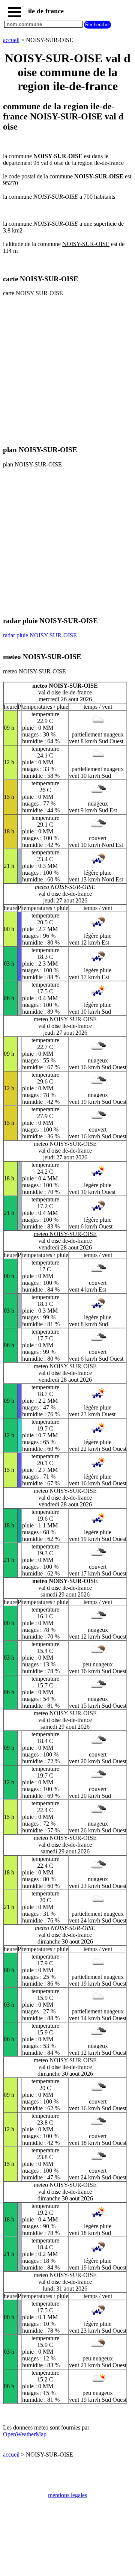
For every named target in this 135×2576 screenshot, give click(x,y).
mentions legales (67, 2495)
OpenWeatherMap (25, 2434)
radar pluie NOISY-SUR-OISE (40, 635)
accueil (11, 40)
